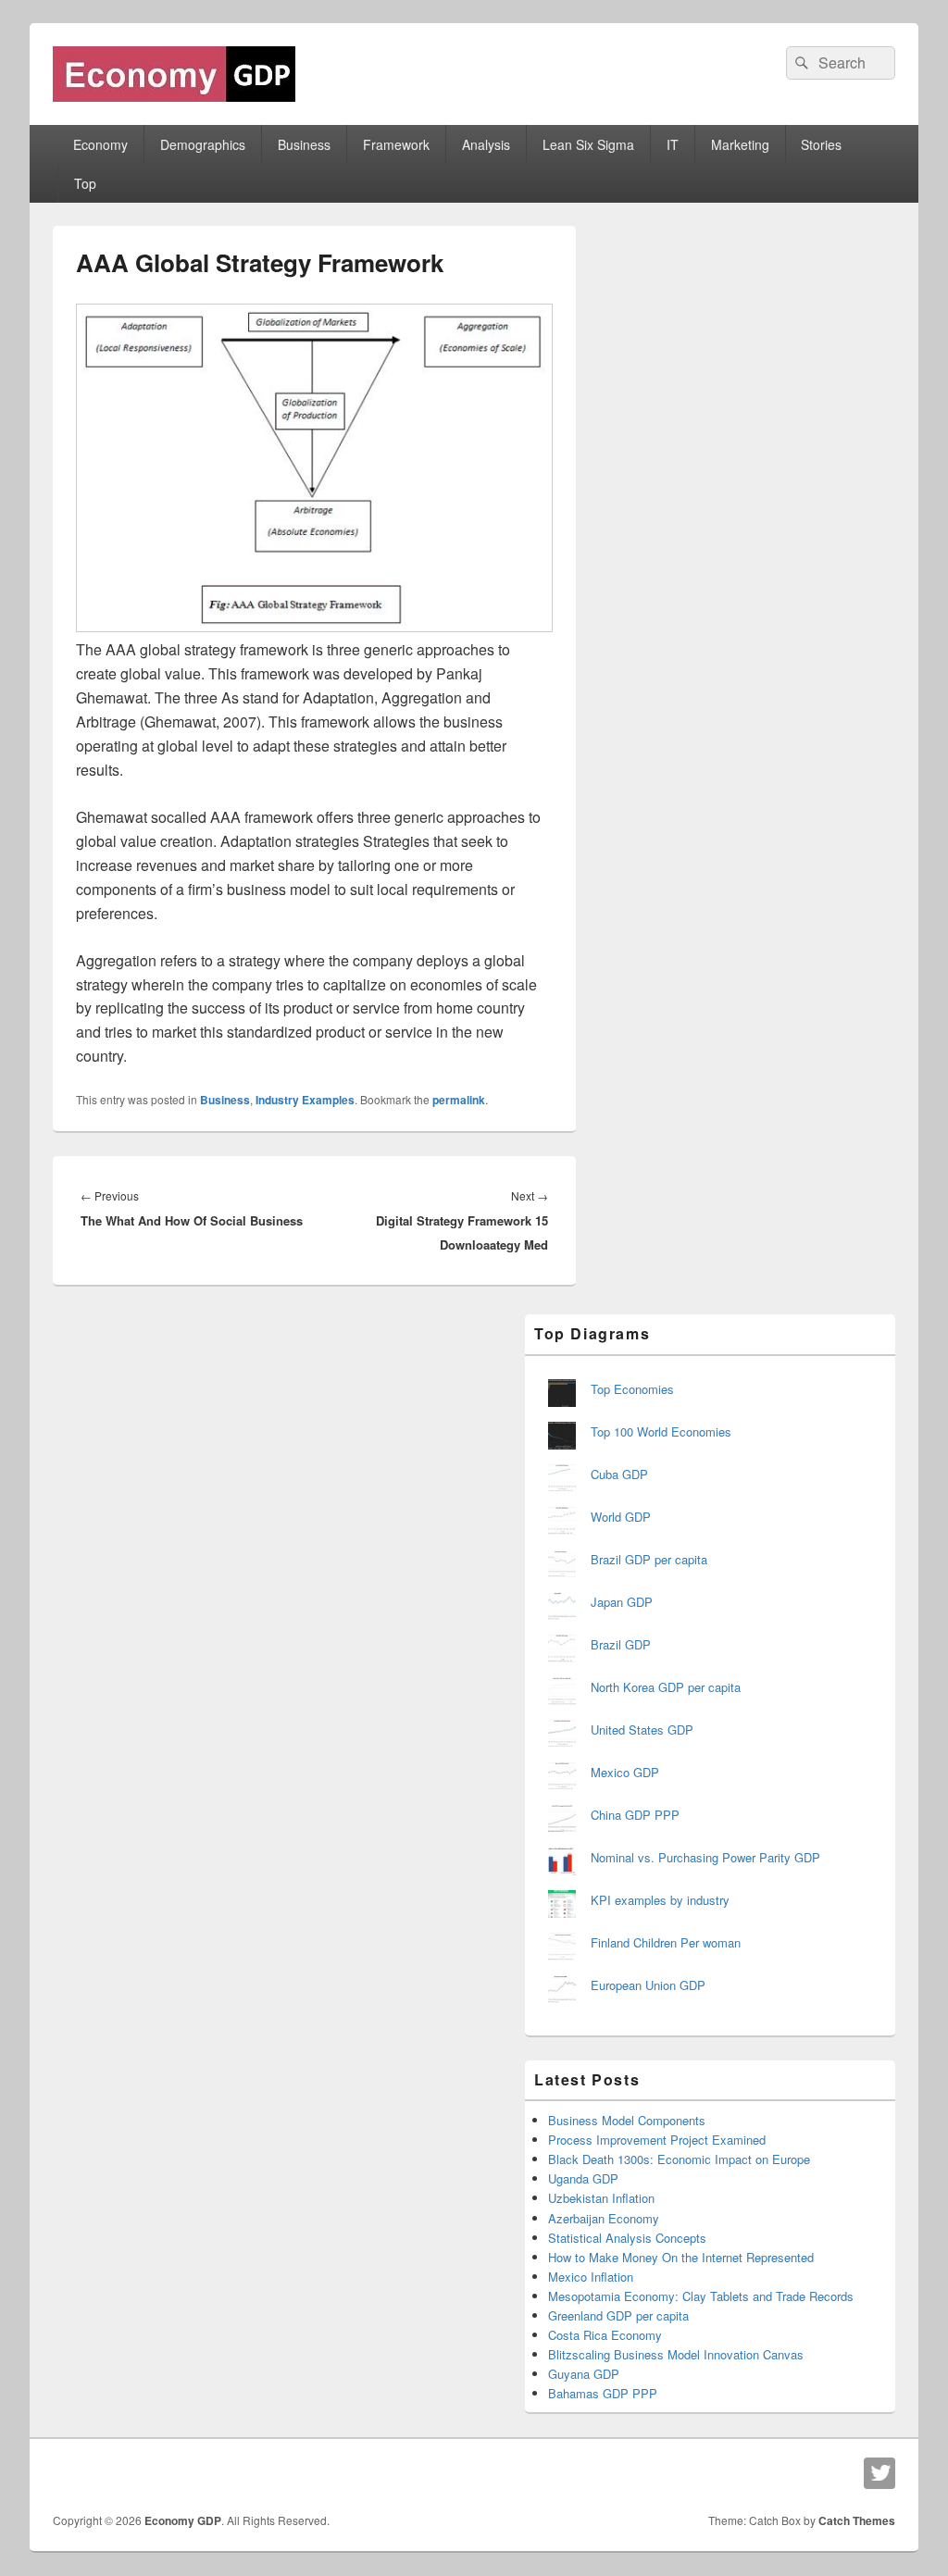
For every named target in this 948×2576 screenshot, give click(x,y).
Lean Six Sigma (588, 144)
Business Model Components (627, 2120)
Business (304, 144)
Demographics (203, 144)
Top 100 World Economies (661, 1431)
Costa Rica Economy (605, 2335)
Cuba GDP (619, 1474)
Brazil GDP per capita (649, 1559)
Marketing (740, 144)
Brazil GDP (621, 1644)
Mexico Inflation (591, 2277)
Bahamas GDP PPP (603, 2393)
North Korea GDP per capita (666, 1687)
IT (673, 144)
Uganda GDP (583, 2178)
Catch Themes (857, 2520)
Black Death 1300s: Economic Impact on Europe (679, 2159)
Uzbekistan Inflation (601, 2198)
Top (85, 183)
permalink (459, 1100)
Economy (100, 144)
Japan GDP (622, 1602)
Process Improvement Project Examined (657, 2140)
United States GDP (642, 1730)
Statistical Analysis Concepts (627, 2238)
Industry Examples (305, 1100)
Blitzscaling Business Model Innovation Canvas (676, 2354)
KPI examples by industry (660, 1900)
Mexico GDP (625, 1772)
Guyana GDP (584, 2374)
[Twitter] (879, 2473)
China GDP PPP (635, 1815)
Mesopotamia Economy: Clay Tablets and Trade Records (701, 2296)
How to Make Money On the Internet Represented (681, 2257)
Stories (821, 144)
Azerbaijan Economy (604, 2218)
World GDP (621, 1517)
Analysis (486, 144)
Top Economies (632, 1389)
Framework (396, 144)
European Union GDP (648, 1985)
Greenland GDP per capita (618, 2315)
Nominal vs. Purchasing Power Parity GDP (705, 1857)
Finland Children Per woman (666, 1942)
